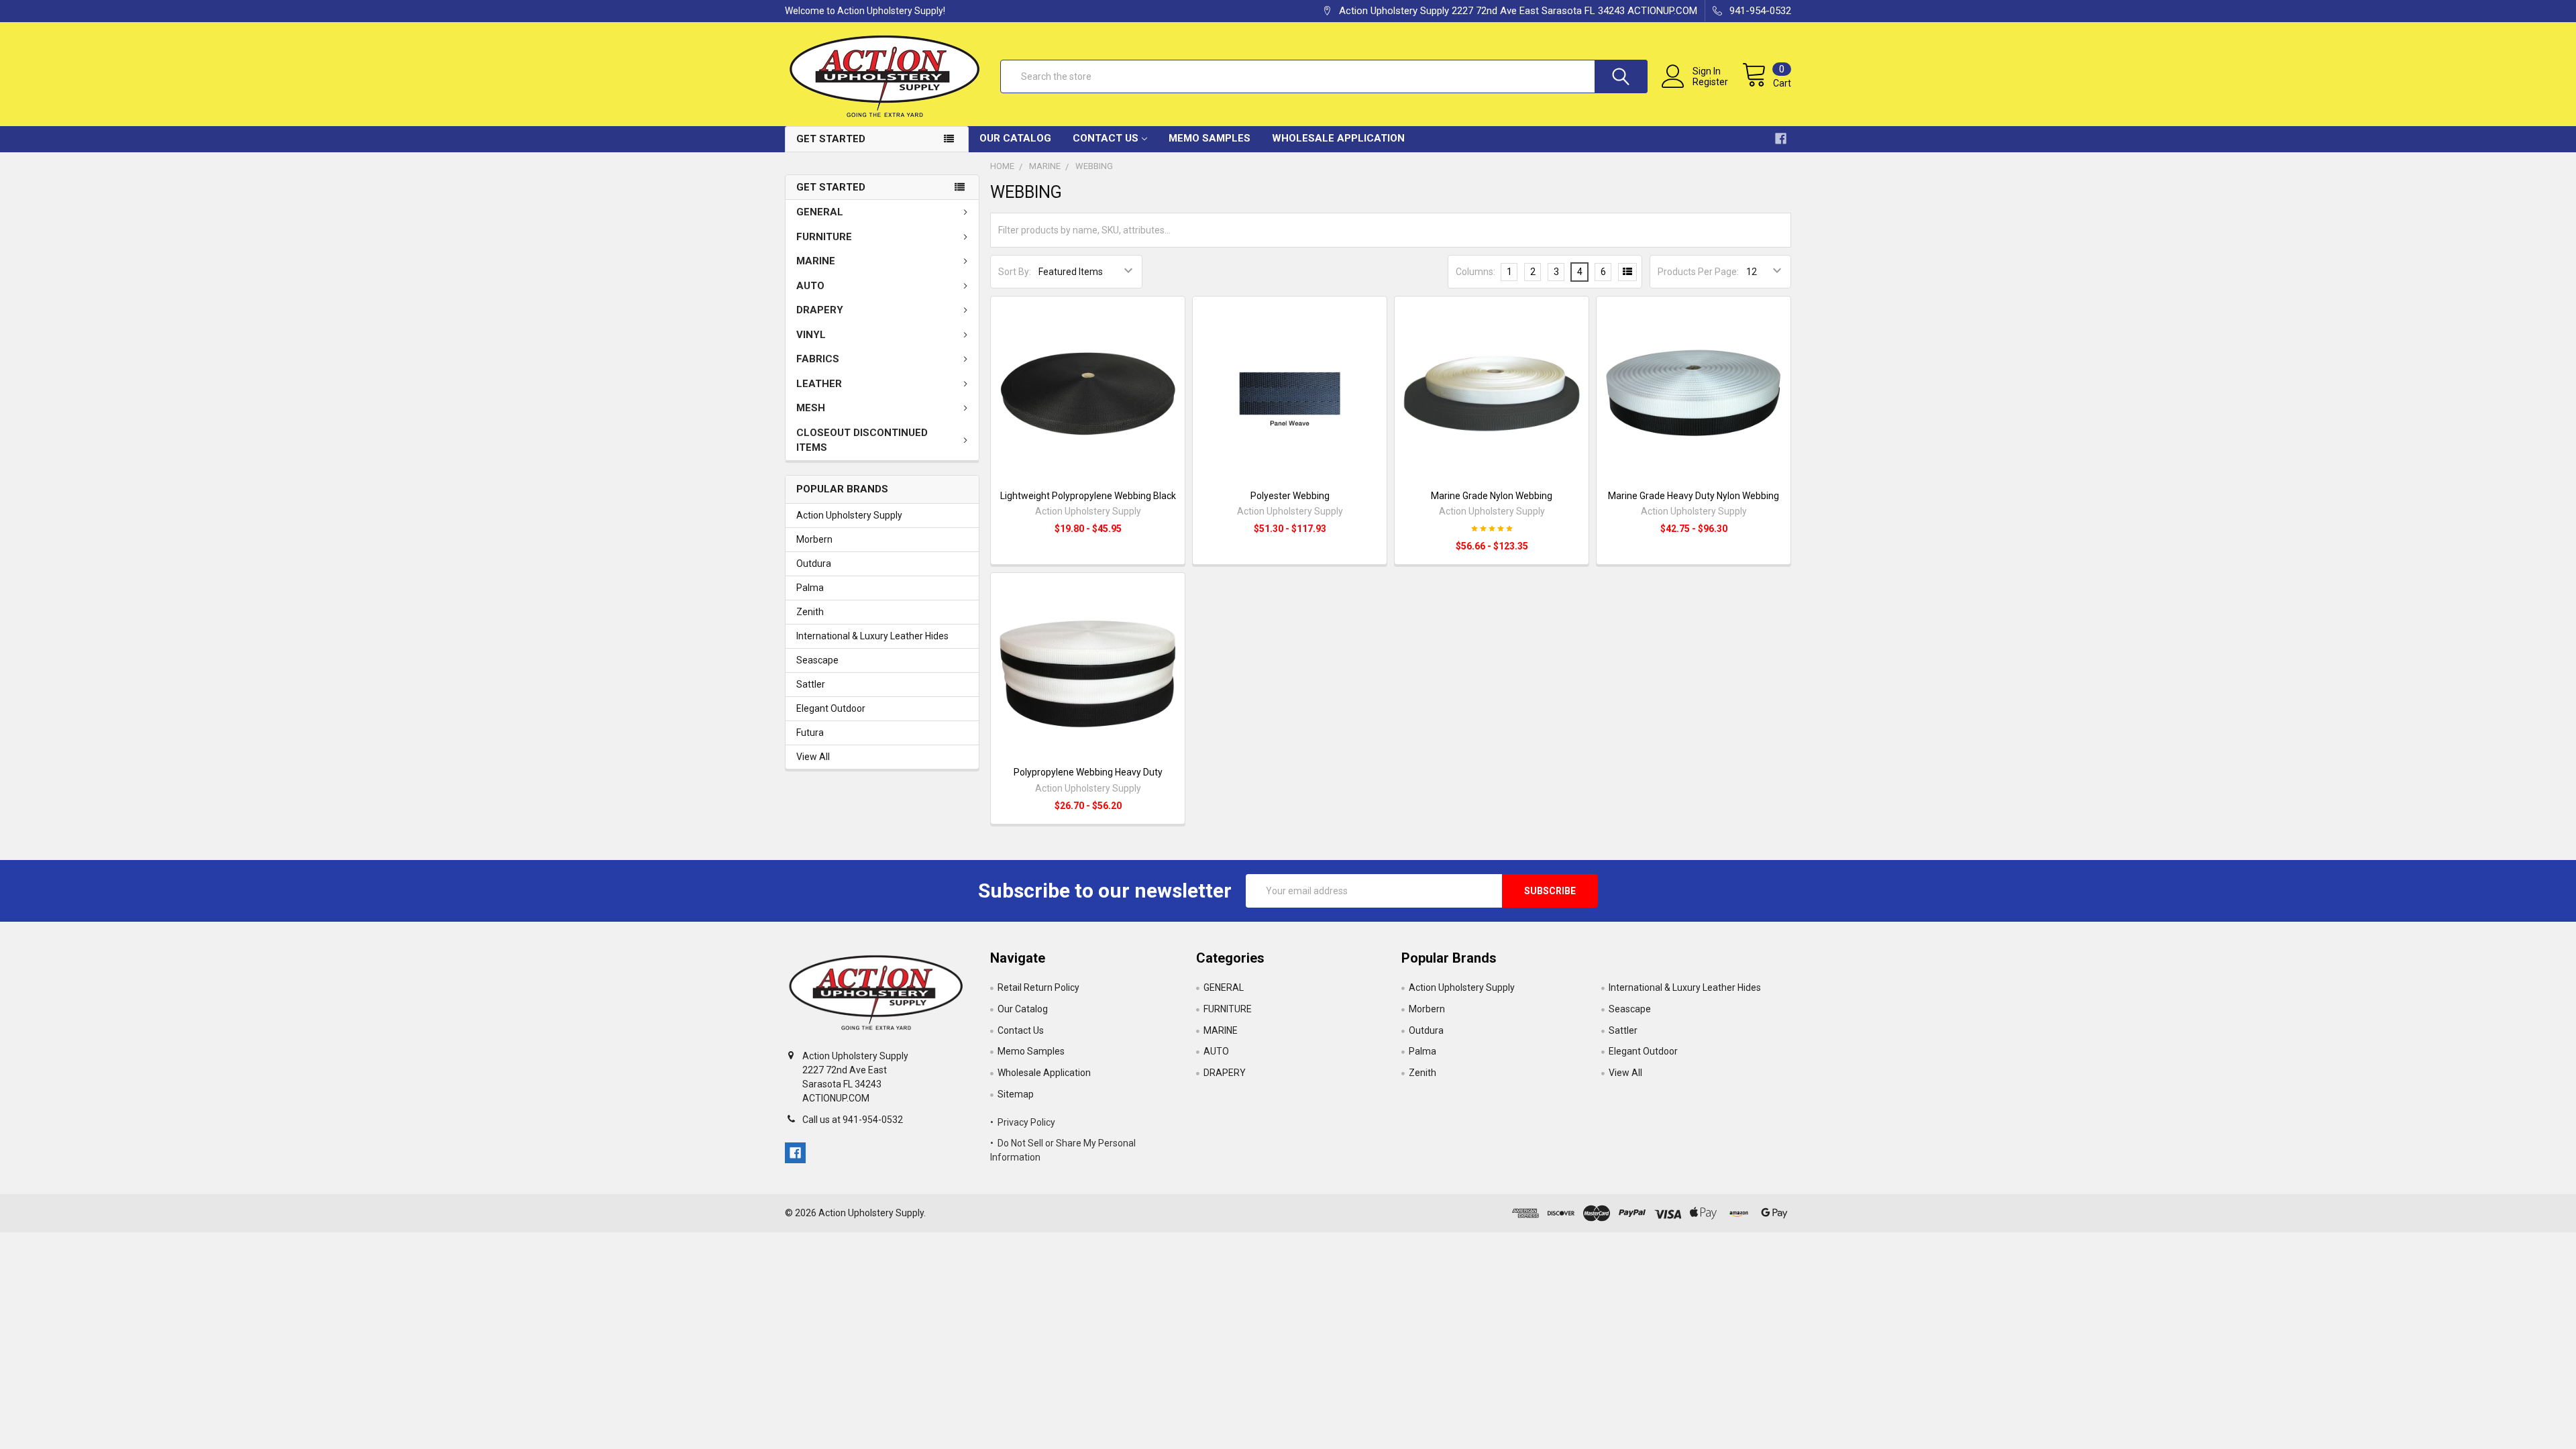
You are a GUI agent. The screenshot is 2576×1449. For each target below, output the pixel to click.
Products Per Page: (1698, 272)
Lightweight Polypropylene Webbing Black (1088, 496)
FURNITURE (824, 237)
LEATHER (819, 384)
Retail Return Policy (1038, 987)
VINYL (811, 335)
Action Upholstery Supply (849, 515)
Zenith (810, 612)
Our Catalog (1015, 138)
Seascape (817, 660)
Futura (810, 733)
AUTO (810, 286)
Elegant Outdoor (831, 708)
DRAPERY (820, 310)
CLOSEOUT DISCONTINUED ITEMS (862, 440)
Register (1710, 82)
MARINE (816, 261)
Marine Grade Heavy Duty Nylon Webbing (1694, 496)
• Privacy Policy (1023, 1122)
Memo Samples (1210, 138)
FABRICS (818, 359)
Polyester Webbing (1290, 496)
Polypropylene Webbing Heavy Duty (1088, 772)
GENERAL (820, 212)
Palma (810, 588)
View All (813, 757)
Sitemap (1016, 1094)
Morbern (814, 539)
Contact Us (1106, 138)
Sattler (811, 684)
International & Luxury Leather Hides (872, 636)
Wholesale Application (1338, 138)
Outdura (814, 563)
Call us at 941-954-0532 (853, 1120)
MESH (811, 408)
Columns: (1475, 272)
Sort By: (1015, 272)
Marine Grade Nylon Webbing (1492, 496)
